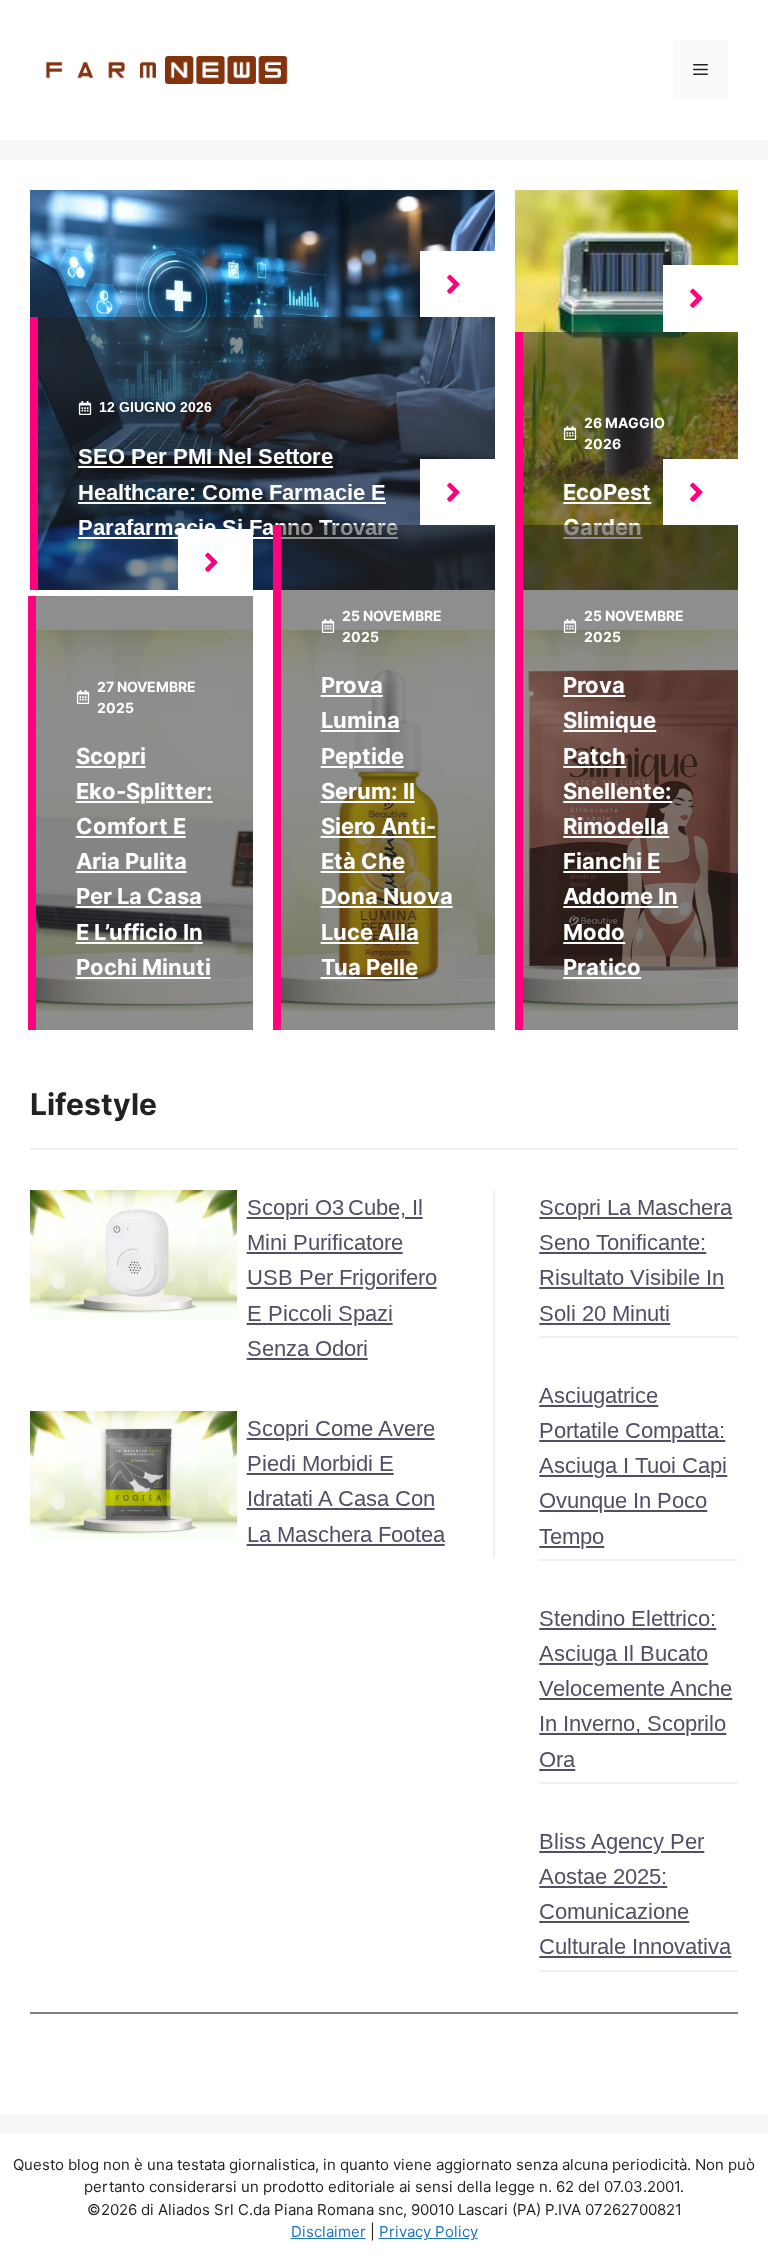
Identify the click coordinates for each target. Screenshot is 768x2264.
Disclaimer (328, 2231)
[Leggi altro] (457, 284)
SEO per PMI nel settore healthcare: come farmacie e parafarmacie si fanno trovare (238, 491)
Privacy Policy (428, 2231)
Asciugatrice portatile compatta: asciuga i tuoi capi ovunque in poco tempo (633, 1466)
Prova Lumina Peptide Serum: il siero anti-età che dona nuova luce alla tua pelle (387, 826)
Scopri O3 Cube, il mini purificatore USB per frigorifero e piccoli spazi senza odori (342, 1278)
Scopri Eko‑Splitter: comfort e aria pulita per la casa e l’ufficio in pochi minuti (144, 861)
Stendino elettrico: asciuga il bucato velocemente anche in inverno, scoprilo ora (635, 1689)
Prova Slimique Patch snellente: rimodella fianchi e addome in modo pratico (620, 826)
